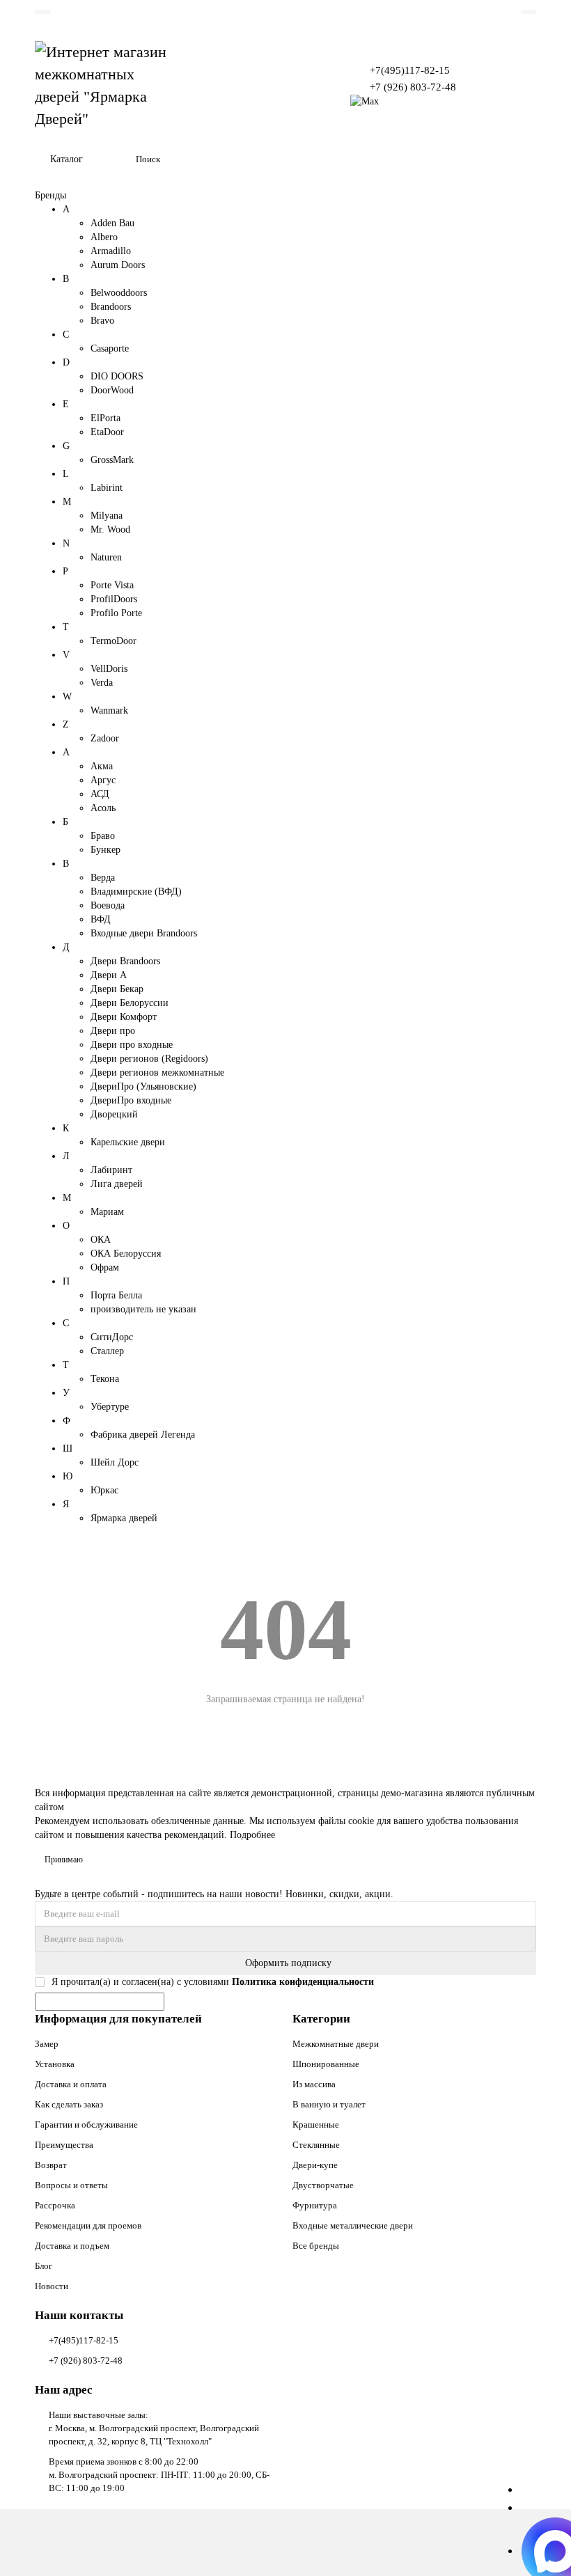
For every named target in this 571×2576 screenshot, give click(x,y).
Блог (44, 2266)
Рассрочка (55, 2205)
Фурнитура (315, 2205)
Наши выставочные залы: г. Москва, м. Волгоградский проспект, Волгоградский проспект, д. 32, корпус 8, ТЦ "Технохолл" (154, 2428)
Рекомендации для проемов (88, 2225)
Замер (47, 2044)
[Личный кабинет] (529, 12)
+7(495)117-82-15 (410, 70)
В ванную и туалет (329, 2104)
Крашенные (316, 2125)
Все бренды (316, 2246)
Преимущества (64, 2145)
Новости (52, 2286)
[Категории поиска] (117, 159)
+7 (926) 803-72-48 (413, 87)
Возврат (51, 2165)
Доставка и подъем (72, 2246)
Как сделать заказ (69, 2104)
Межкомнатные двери (336, 2044)
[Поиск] (522, 159)
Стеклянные (316, 2145)
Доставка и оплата (71, 2084)
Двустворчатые (323, 2185)
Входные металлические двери (353, 2225)
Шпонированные (326, 2064)
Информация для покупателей (118, 2019)
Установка (55, 2064)
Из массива (314, 2084)
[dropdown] (42, 12)
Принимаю (64, 1860)
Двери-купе (315, 2165)
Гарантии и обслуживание (86, 2125)
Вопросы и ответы (71, 2185)
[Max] (365, 101)
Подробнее (252, 1835)
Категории (321, 2019)
